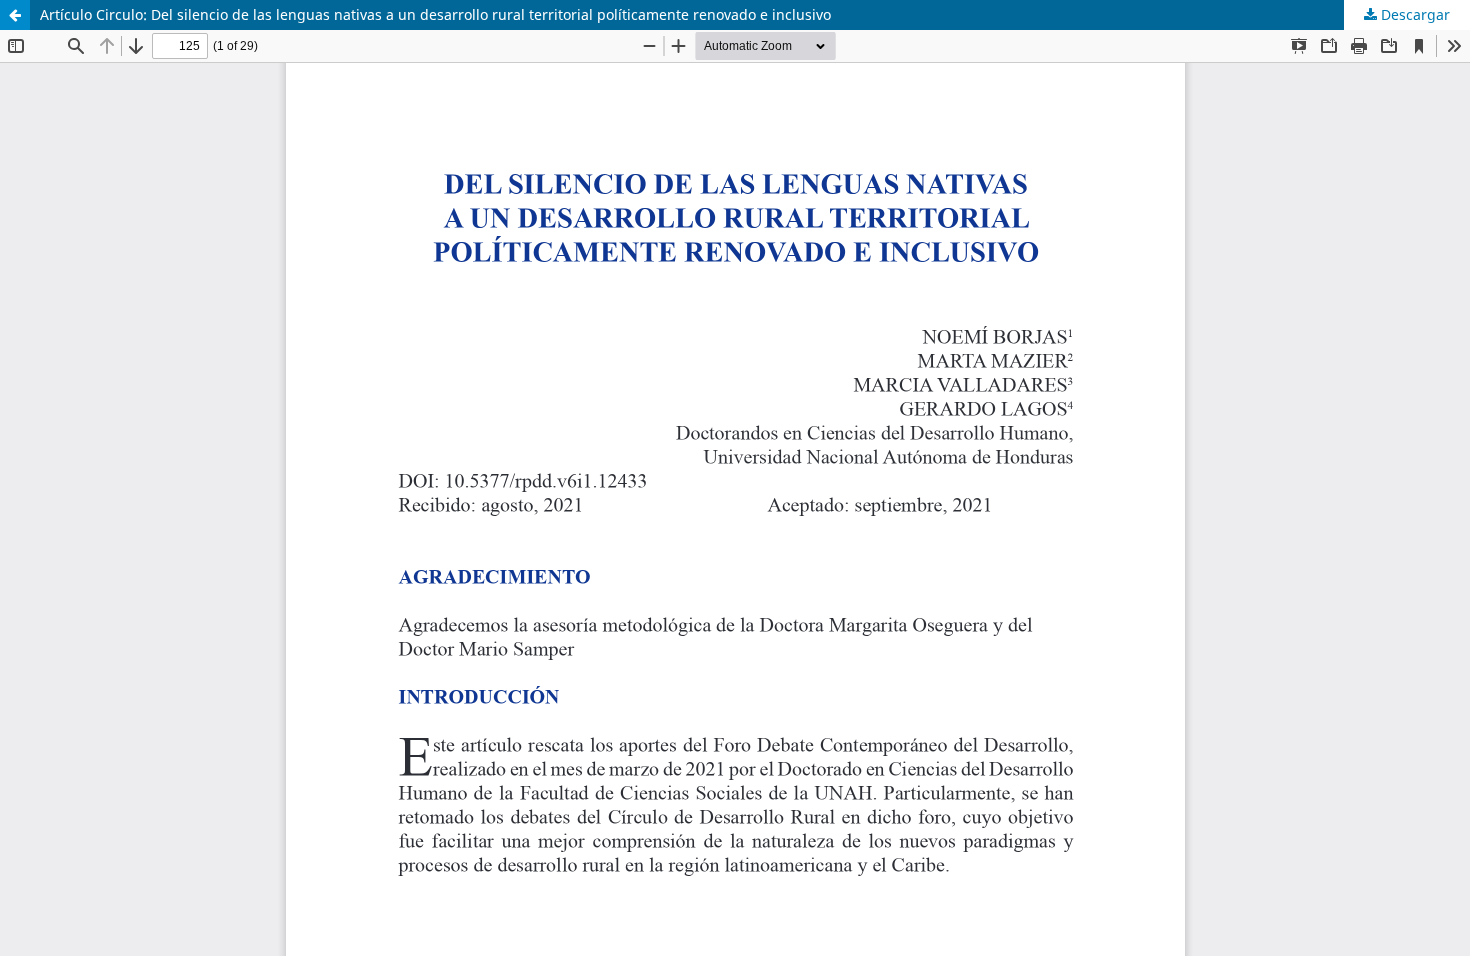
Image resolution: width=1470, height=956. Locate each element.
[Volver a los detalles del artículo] (15, 15)
